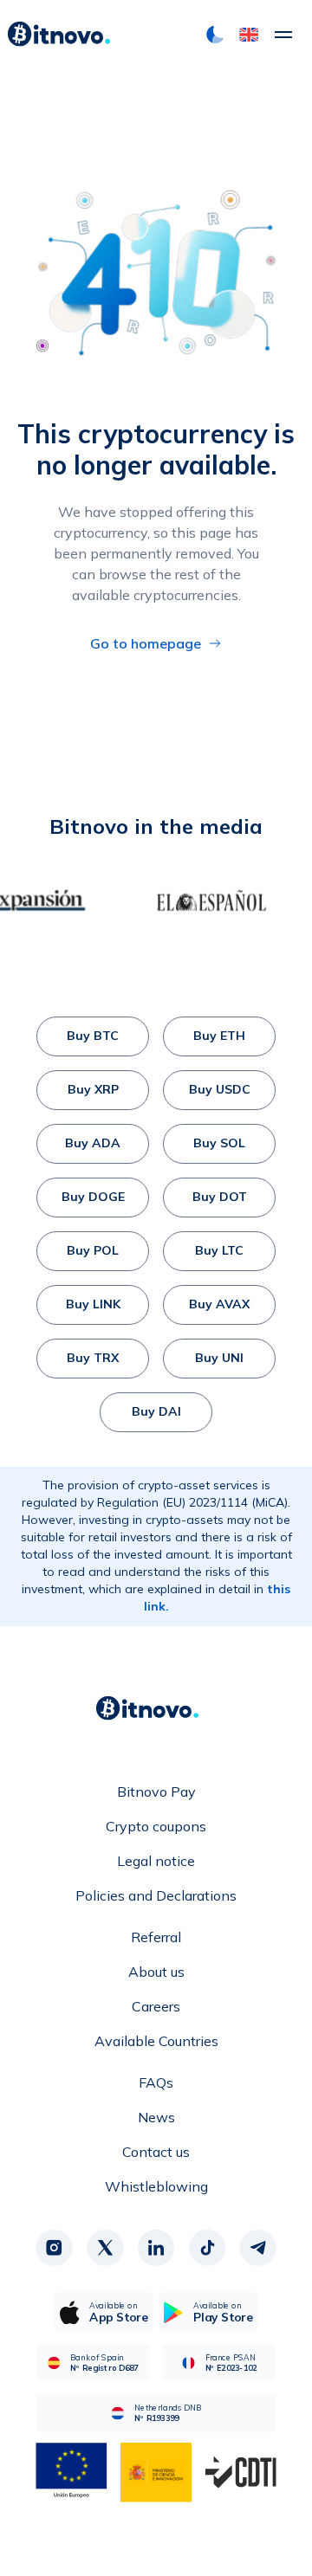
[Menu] (283, 35)
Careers (156, 2006)
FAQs (156, 2082)
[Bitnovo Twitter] (105, 2248)
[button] (249, 35)
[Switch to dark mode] (215, 35)
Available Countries (156, 2041)
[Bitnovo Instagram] (54, 2248)
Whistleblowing (156, 2186)
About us (156, 1972)
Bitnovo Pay (156, 1792)
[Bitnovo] (59, 35)
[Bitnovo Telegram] (258, 2248)
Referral (156, 1937)
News (156, 2117)
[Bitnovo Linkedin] (156, 2248)
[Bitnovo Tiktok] (207, 2248)
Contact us (156, 2152)
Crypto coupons (156, 1826)
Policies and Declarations (156, 1895)
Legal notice (156, 1861)
